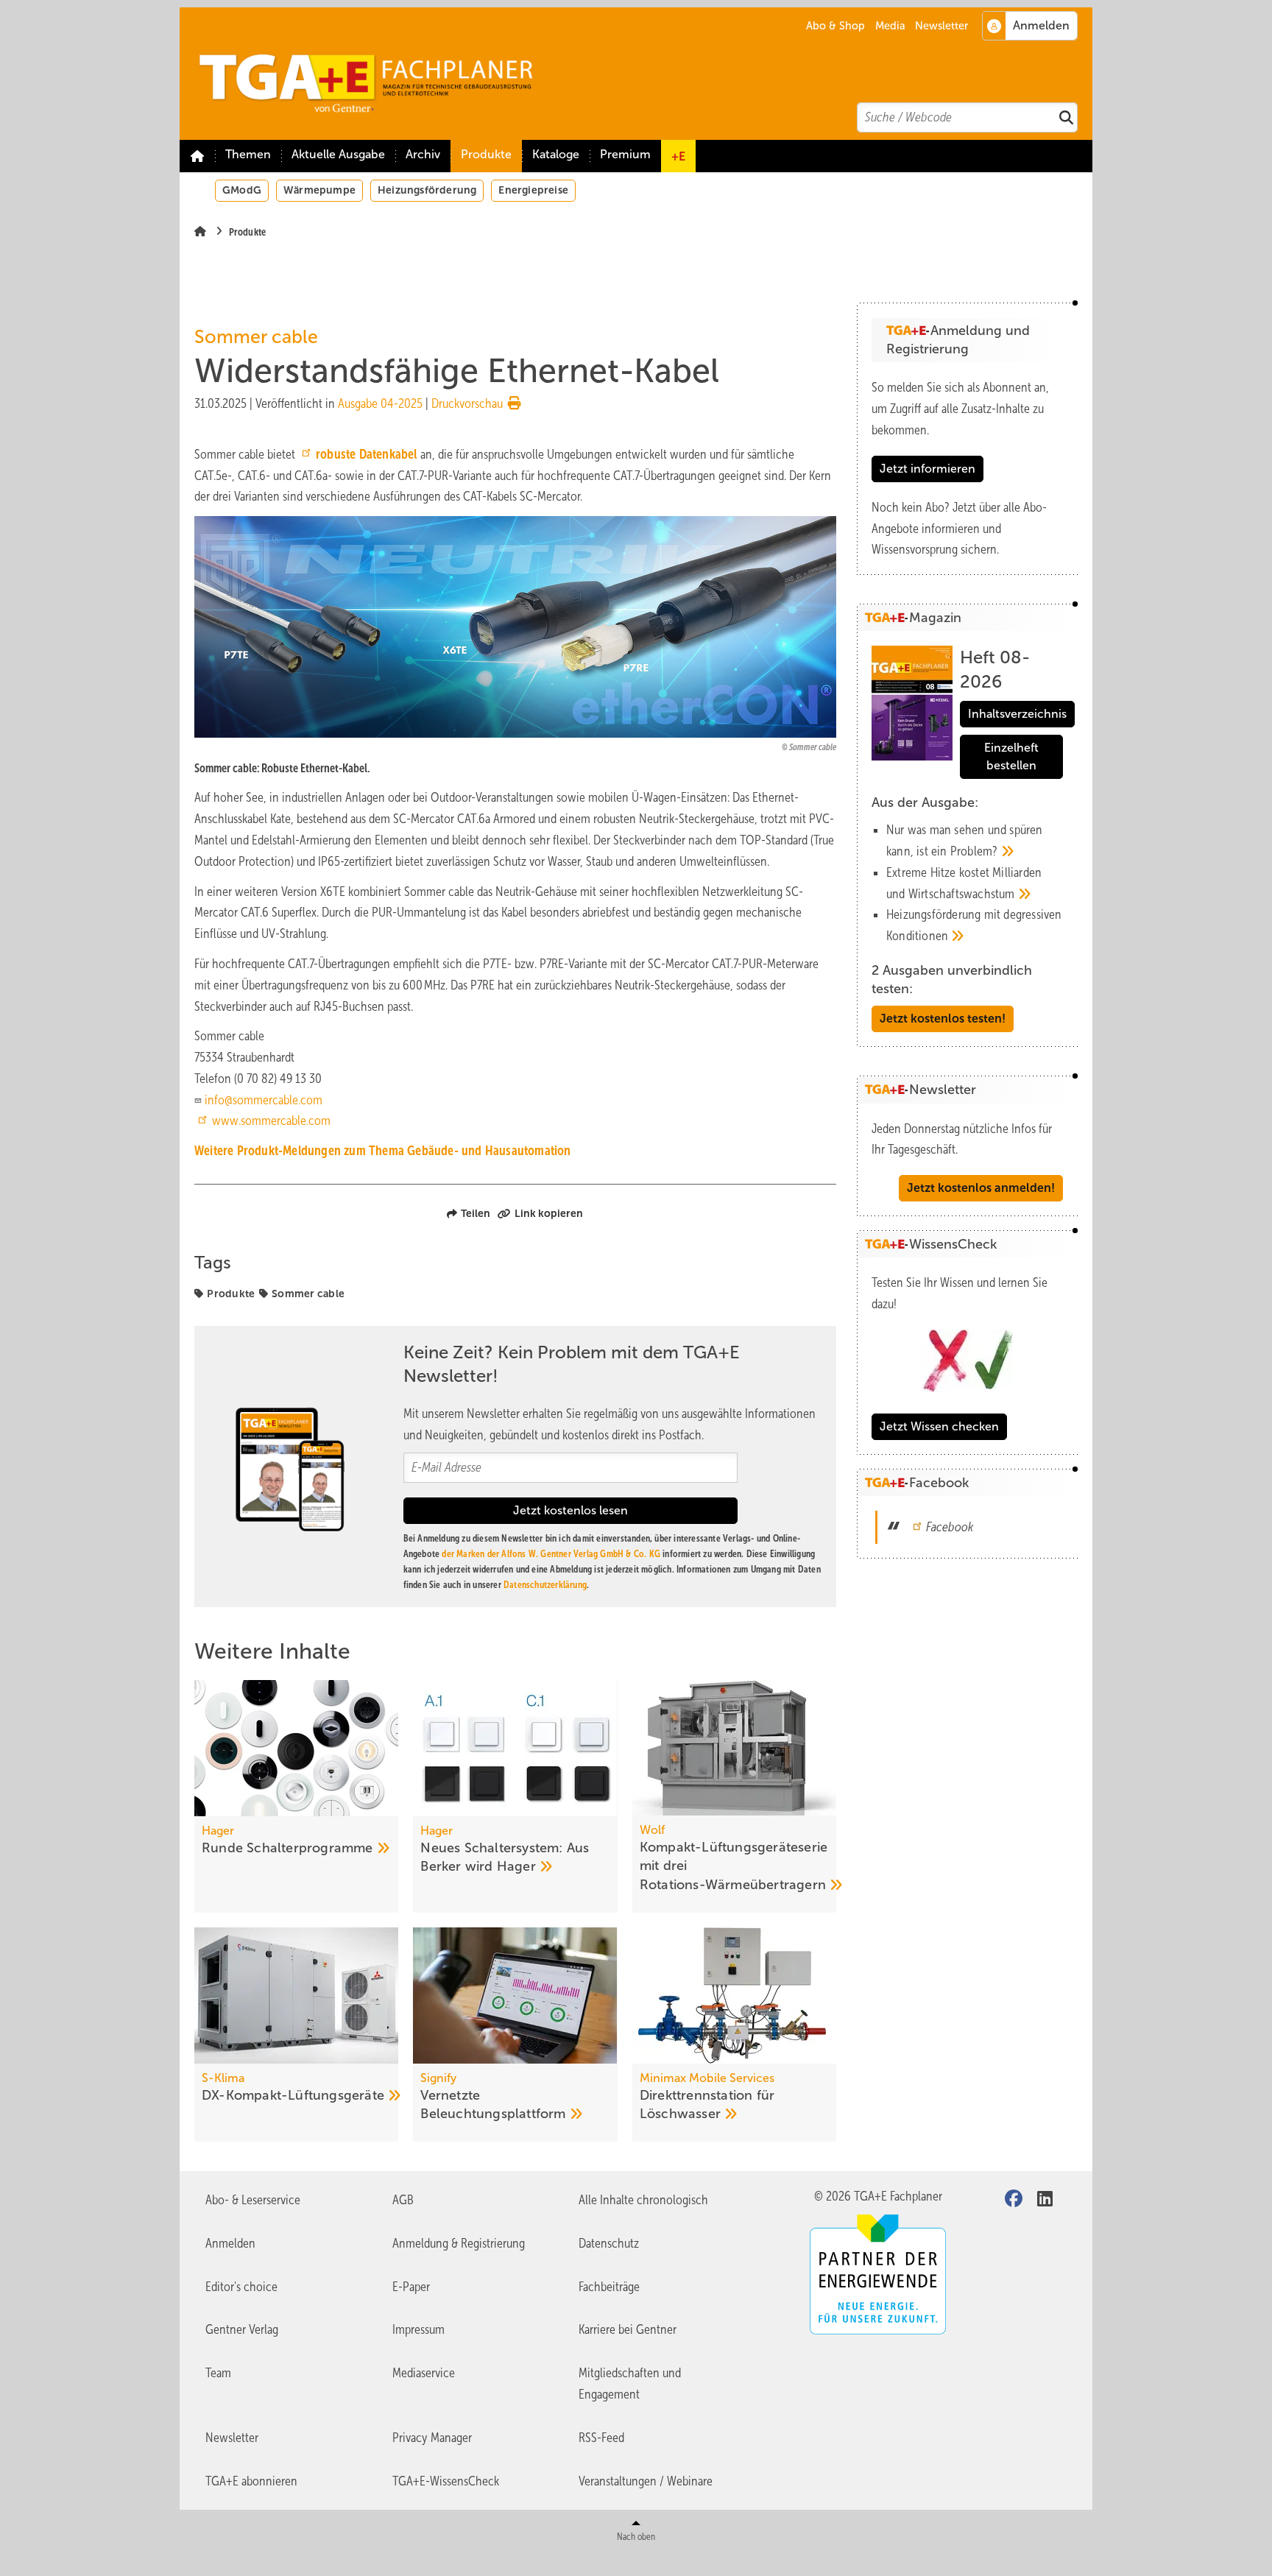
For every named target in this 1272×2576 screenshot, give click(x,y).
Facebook (950, 1527)
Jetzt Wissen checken (939, 1426)
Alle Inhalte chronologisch (643, 2200)
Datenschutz (609, 2243)
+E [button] (678, 156)
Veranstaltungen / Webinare (646, 2481)
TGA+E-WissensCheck (446, 2481)
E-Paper (411, 2287)
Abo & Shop (835, 26)
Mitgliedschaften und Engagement (630, 2383)
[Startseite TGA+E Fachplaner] (643, 74)
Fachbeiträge (609, 2287)
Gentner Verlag (242, 2329)
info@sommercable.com (264, 1100)
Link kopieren (549, 1213)
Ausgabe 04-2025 (380, 403)
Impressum (418, 2329)
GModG (242, 190)
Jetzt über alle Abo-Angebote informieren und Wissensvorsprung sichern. (959, 529)
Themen (248, 154)
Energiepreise (533, 190)
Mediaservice (424, 2373)
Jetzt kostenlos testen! (943, 1019)
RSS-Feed (601, 2438)
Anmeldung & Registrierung (459, 2243)
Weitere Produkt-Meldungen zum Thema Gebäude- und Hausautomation (383, 1151)
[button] (423, 156)
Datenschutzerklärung (545, 1585)
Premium (625, 154)
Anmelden (230, 2243)
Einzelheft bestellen (1011, 756)
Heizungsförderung (427, 190)
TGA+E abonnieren (251, 2481)
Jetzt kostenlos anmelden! (981, 1188)
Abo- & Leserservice (253, 2200)
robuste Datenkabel (367, 454)
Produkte (486, 154)
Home (197, 156)
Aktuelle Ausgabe (338, 154)
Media (890, 26)
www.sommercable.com (271, 1121)
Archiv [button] (423, 154)
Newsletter (941, 26)
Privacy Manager (432, 2438)
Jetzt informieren (928, 469)
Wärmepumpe (319, 190)
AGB (403, 2200)
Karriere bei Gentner (628, 2329)
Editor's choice (241, 2287)
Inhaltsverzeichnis (1017, 714)
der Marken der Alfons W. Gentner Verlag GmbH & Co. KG (551, 1554)
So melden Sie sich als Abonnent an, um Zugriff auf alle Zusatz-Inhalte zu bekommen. (960, 409)
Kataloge (556, 154)
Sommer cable (308, 1294)
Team (218, 2373)
